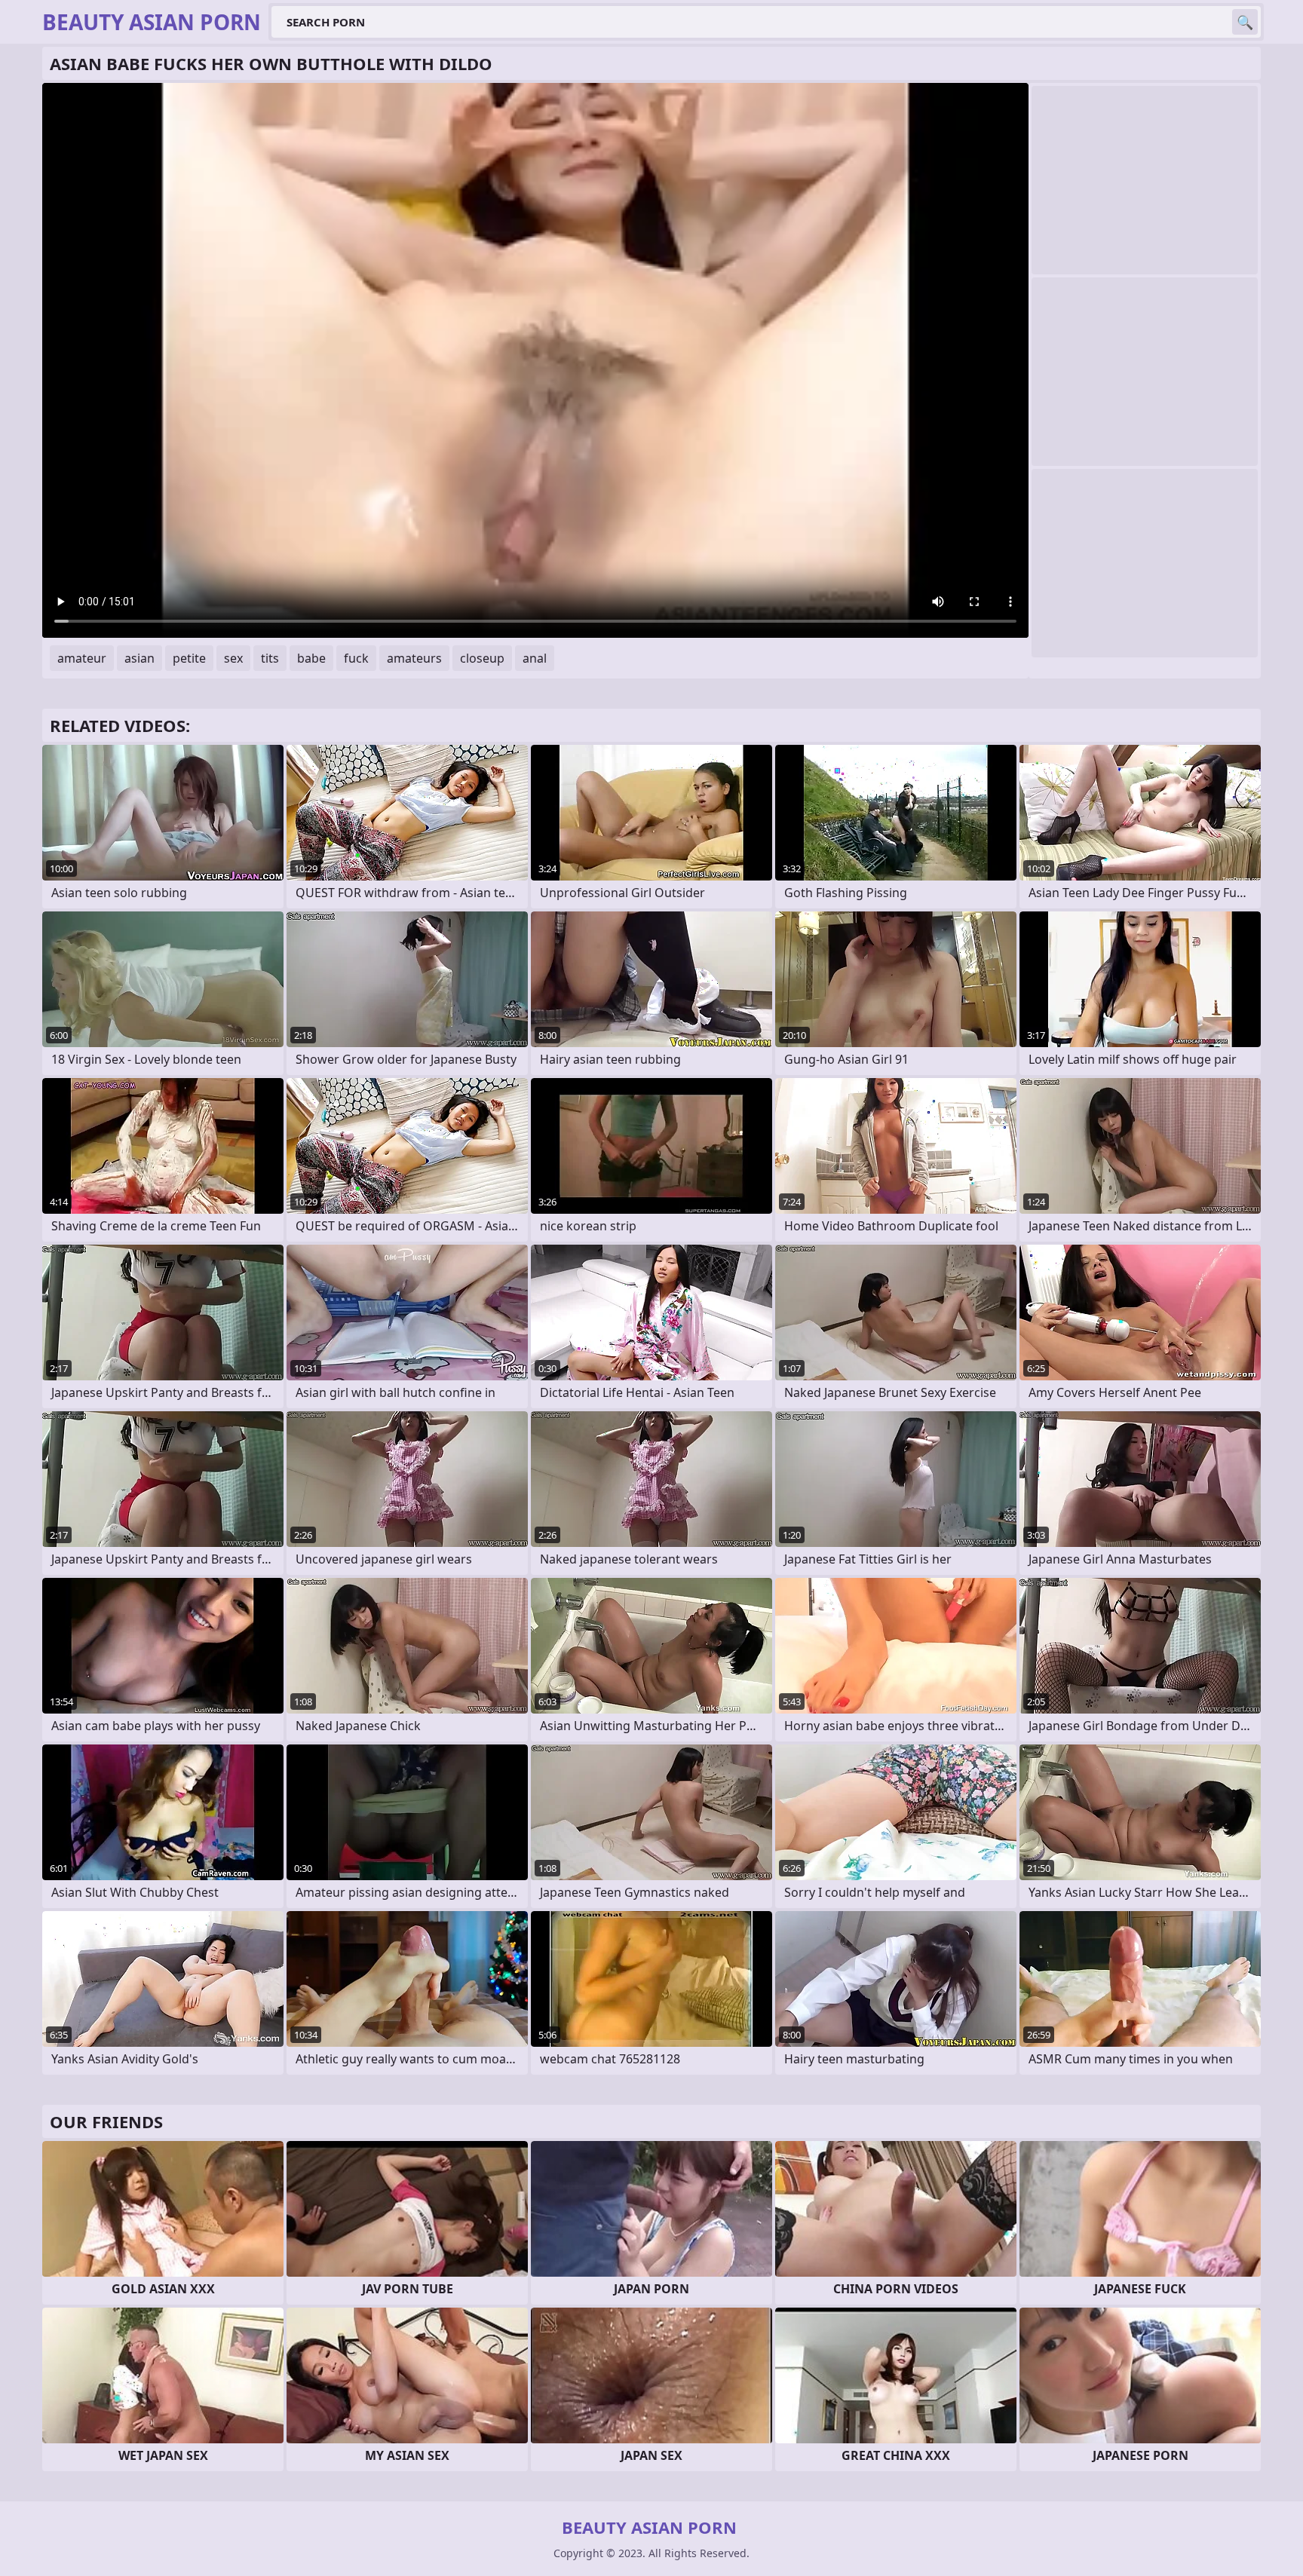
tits (270, 658)
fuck (356, 658)
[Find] (1245, 22)
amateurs (414, 658)
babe (311, 658)
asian (139, 658)
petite (189, 658)
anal (535, 658)
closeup (482, 658)
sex (233, 658)
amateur (82, 658)
